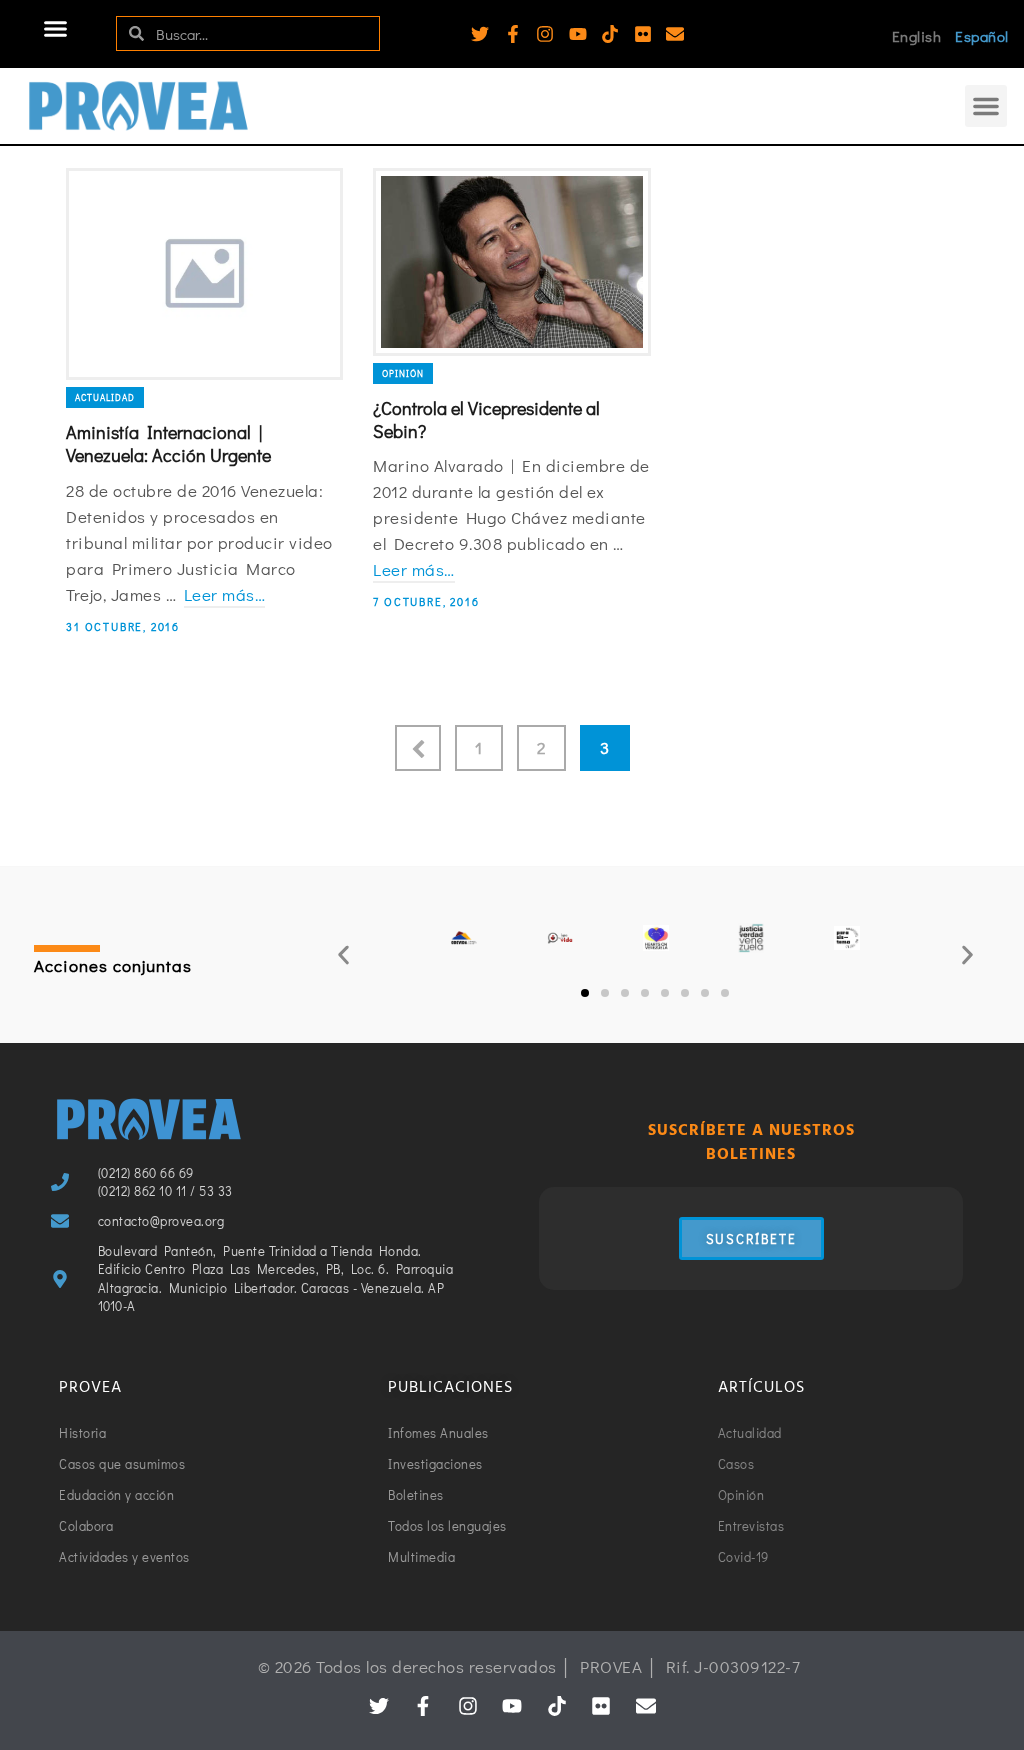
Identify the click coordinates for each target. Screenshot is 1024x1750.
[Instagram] (545, 34)
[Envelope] (675, 34)
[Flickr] (643, 34)
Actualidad (105, 397)
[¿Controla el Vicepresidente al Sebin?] (511, 262)
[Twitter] (480, 34)
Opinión (403, 373)
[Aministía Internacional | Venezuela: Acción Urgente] (204, 274)
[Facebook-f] (513, 34)
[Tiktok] (610, 34)
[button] (56, 29)
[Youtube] (578, 34)
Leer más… (225, 594)
